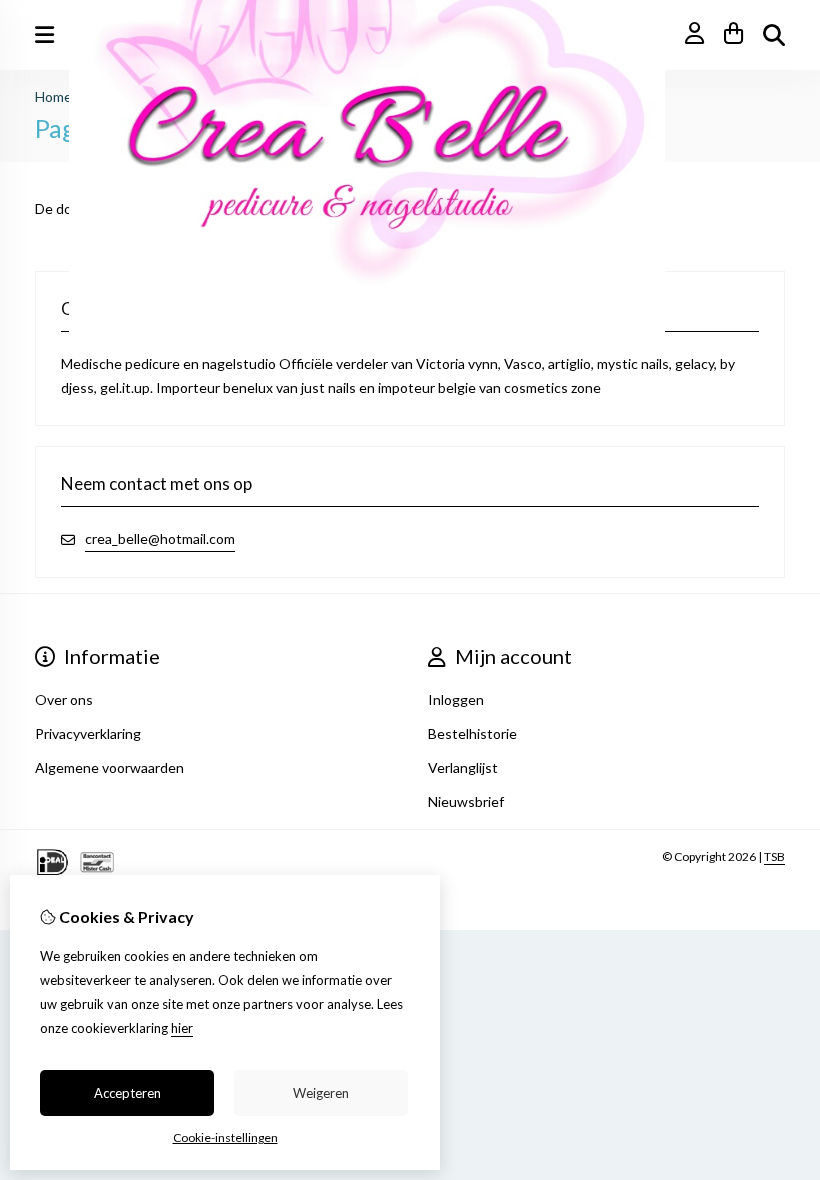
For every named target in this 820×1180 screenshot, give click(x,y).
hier (182, 1028)
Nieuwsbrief (466, 801)
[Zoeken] (774, 35)
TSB (774, 856)
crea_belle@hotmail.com (160, 538)
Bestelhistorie (472, 733)
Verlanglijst (463, 767)
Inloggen (456, 699)
